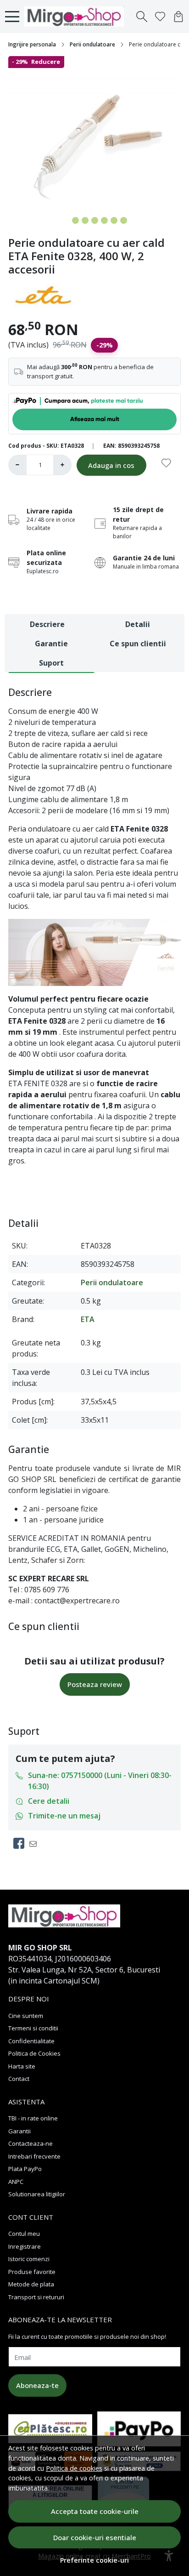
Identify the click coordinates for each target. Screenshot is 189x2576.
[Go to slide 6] (114, 220)
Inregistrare (25, 2246)
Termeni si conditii (33, 2028)
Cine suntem (26, 2016)
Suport (51, 663)
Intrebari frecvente (34, 2156)
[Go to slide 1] (66, 220)
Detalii (138, 624)
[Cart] (178, 17)
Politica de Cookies (34, 2053)
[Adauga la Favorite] (166, 468)
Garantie (51, 644)
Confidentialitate (31, 2041)
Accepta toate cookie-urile (95, 2511)
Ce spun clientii (138, 644)
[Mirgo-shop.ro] (77, 17)
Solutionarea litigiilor (37, 2194)
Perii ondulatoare (92, 44)
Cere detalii (49, 1801)
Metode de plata (31, 2284)
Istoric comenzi (29, 2259)
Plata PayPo (25, 2169)
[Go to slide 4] (95, 220)
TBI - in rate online (33, 2118)
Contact (19, 2079)
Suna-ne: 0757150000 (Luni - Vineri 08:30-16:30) (100, 1781)
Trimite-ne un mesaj (64, 1816)
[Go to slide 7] (124, 220)
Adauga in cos (111, 465)
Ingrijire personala (32, 44)
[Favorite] (160, 17)
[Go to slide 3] (85, 220)
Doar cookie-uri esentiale (95, 2537)
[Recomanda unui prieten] (36, 1843)
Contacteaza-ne (31, 2143)
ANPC (16, 2182)
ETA (88, 1319)
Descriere (47, 624)
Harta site (22, 2066)
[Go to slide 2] (75, 220)
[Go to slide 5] (104, 220)
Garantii (19, 2131)
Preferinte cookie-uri (94, 2560)
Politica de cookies (74, 2468)
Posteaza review (95, 1684)
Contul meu (24, 2234)
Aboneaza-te (37, 2385)
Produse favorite (32, 2272)
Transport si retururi (36, 2297)
